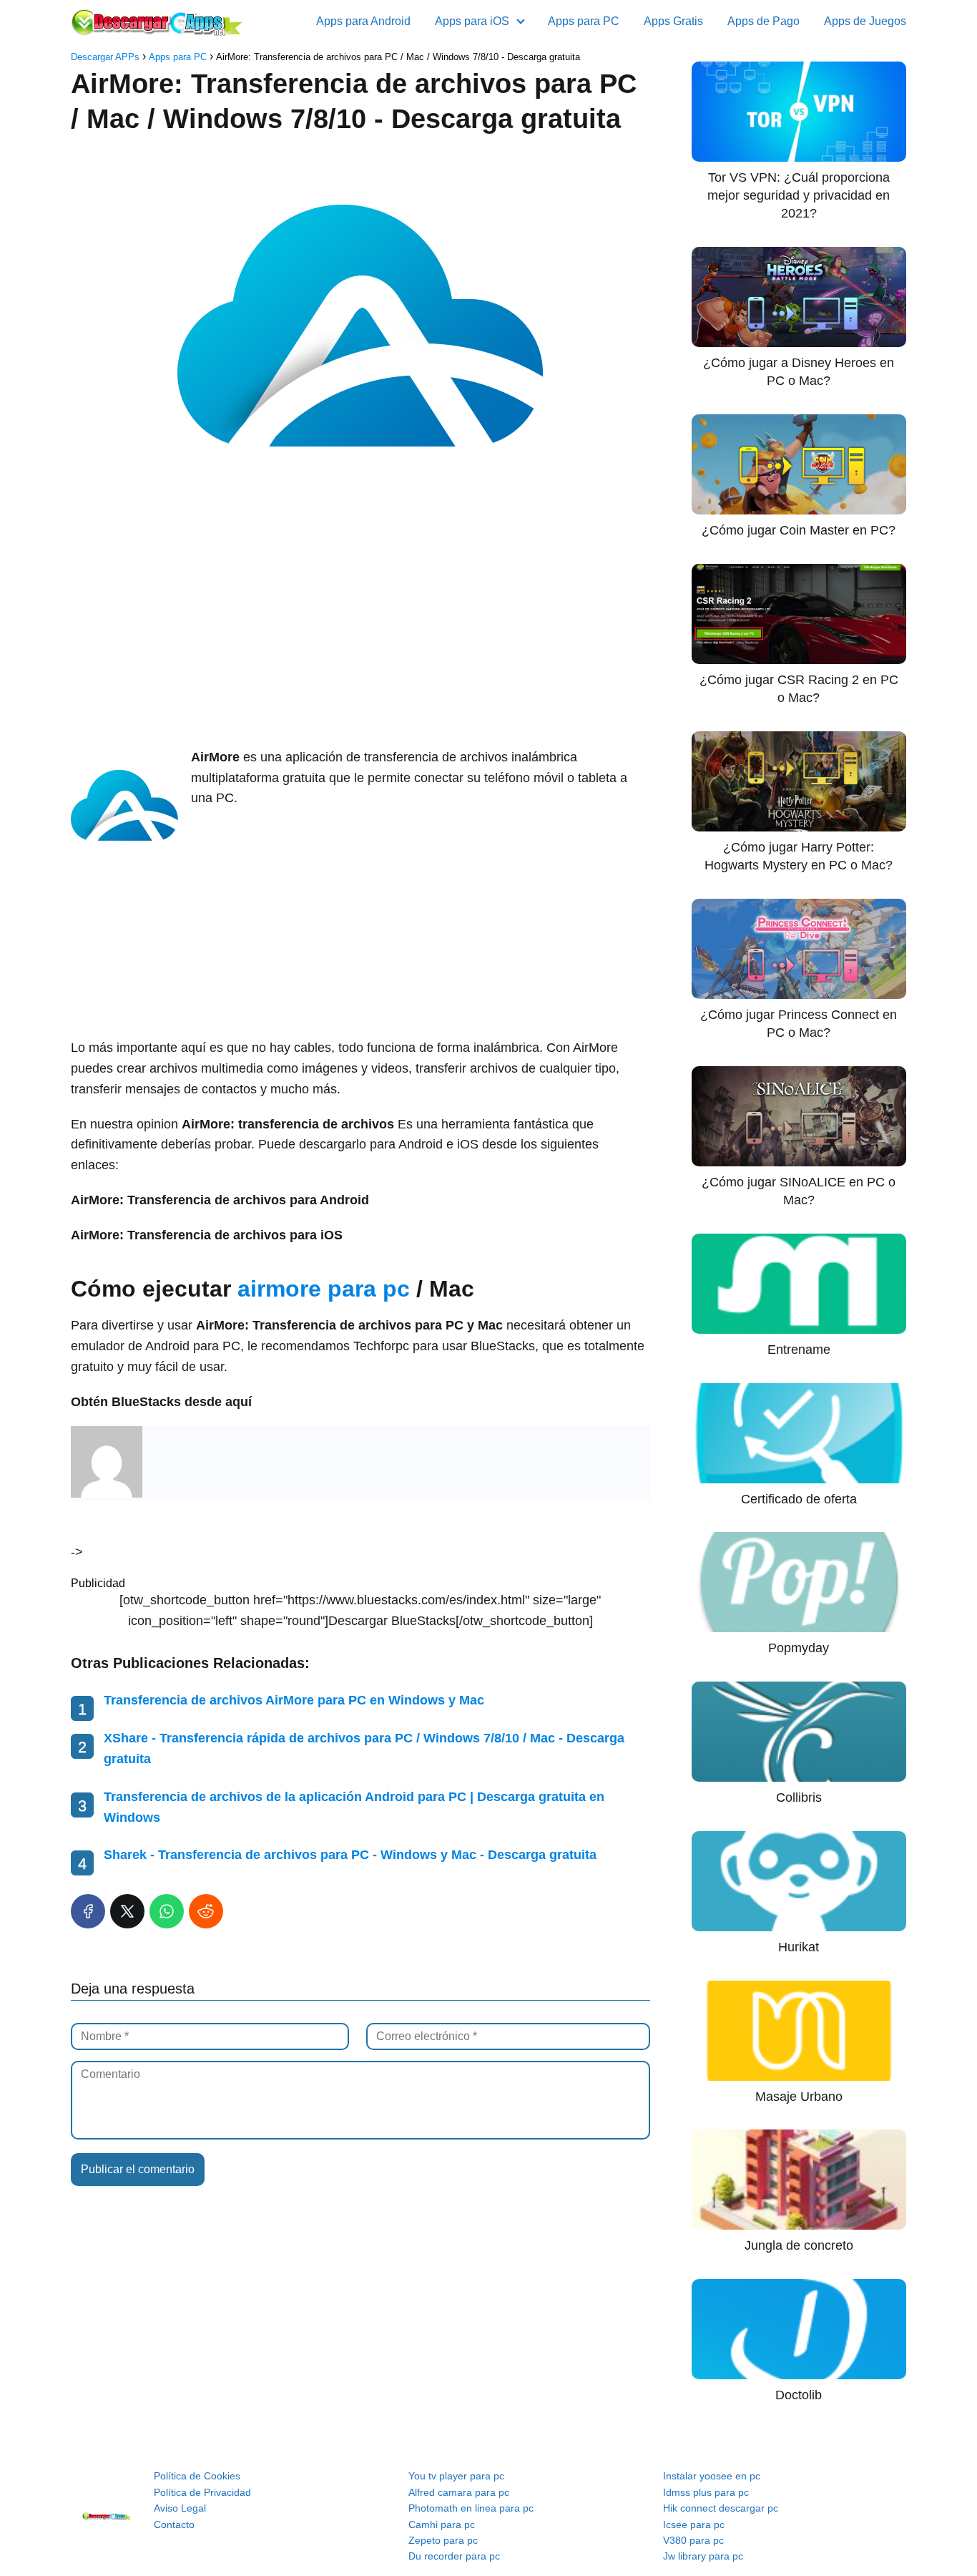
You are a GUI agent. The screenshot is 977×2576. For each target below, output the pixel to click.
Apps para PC (584, 21)
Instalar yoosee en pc (712, 2476)
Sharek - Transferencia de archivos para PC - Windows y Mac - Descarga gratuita (350, 1855)
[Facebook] (88, 1911)
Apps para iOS (472, 21)
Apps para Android (363, 21)
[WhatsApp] (167, 1911)
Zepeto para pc (443, 2540)
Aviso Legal (180, 2508)
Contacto (174, 2524)
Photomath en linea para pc (471, 2508)
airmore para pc (324, 1289)
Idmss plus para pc (706, 2492)
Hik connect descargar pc (721, 2508)
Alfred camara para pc (459, 2492)
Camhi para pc (442, 2524)
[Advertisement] (360, 633)
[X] (127, 1911)
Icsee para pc (694, 2524)
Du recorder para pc (454, 2556)
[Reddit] (206, 1911)
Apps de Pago (764, 21)
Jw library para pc (703, 2556)
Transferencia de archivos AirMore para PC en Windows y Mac (294, 1700)
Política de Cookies (197, 2476)
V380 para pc (693, 2540)
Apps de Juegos (865, 21)
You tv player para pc (456, 2476)
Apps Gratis (673, 21)
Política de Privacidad (202, 2492)
